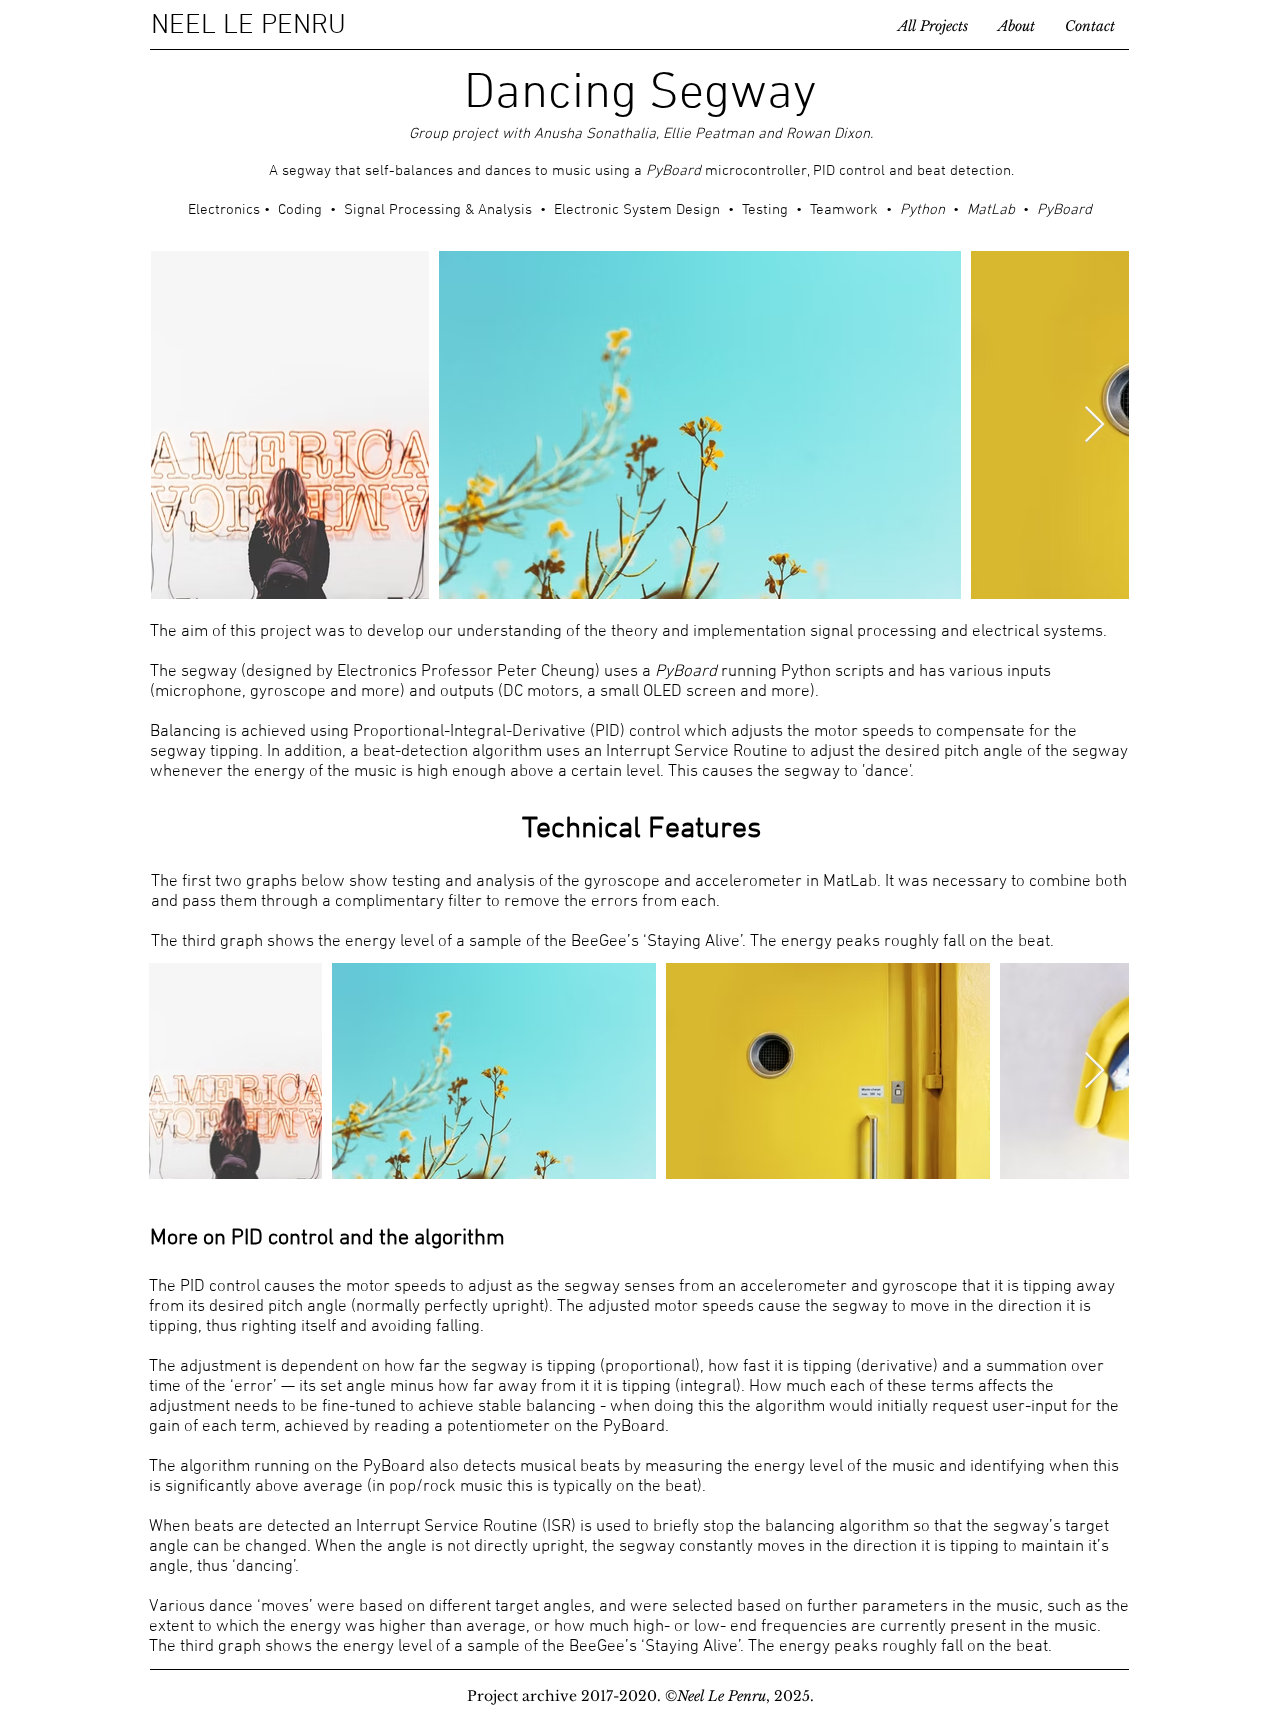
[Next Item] (1094, 425)
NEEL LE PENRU (248, 26)
